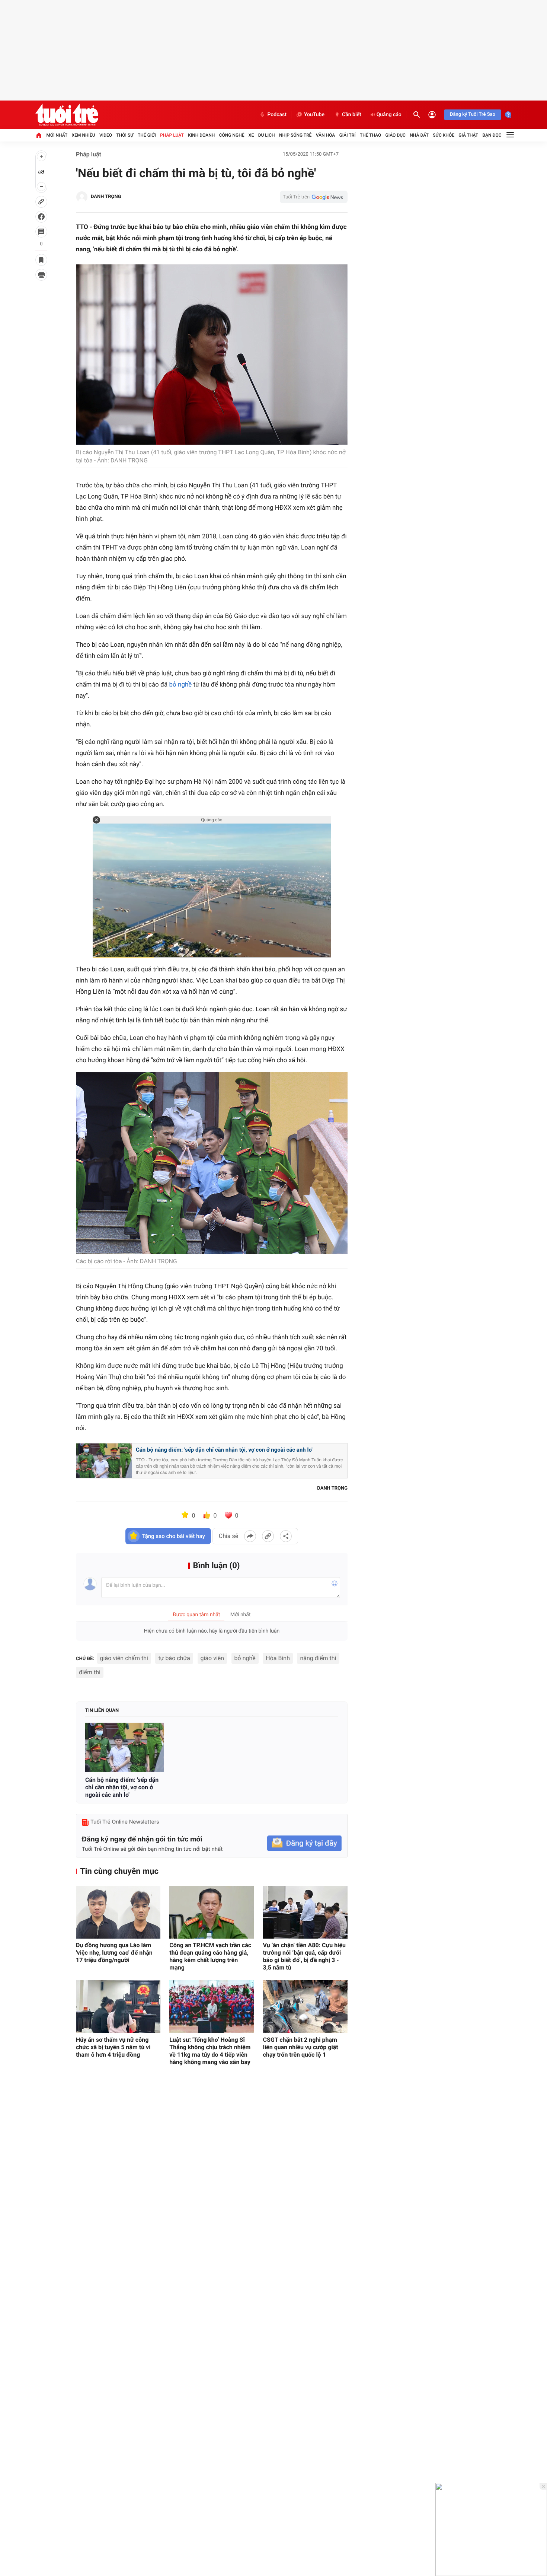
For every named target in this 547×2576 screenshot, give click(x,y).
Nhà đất (419, 135)
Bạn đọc (492, 135)
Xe (251, 135)
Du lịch (267, 135)
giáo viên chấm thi (124, 1658)
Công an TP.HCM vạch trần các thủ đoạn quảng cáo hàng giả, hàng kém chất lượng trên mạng (210, 1956)
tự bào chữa (174, 1658)
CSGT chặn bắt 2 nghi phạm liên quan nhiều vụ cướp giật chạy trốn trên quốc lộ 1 (301, 2047)
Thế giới (147, 135)
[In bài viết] (41, 275)
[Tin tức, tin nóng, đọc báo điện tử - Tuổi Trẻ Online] (67, 115)
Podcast (277, 115)
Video (106, 135)
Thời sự (125, 135)
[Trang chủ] (39, 135)
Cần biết (352, 115)
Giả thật (468, 135)
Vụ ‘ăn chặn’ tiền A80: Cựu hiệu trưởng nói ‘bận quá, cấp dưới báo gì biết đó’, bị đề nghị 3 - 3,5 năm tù (304, 1956)
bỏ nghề (181, 685)
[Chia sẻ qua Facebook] (250, 1536)
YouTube (314, 115)
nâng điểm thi (318, 1658)
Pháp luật (172, 135)
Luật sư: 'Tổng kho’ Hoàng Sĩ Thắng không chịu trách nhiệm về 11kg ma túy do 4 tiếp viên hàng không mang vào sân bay (210, 2051)
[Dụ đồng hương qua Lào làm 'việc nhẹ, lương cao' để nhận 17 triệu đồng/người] (118, 1912)
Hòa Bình (278, 1658)
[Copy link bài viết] (268, 1536)
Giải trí (348, 135)
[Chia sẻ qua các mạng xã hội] (286, 1536)
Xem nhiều (84, 135)
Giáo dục (396, 135)
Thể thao (370, 135)
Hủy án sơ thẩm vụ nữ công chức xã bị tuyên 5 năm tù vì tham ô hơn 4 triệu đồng (113, 2047)
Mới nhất (57, 135)
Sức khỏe (444, 135)
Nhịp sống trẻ (295, 135)
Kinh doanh (201, 135)
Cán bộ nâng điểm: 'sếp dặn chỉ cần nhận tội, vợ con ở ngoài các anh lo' (224, 1450)
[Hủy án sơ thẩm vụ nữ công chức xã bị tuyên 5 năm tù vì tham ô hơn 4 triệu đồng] (118, 2007)
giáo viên (212, 1658)
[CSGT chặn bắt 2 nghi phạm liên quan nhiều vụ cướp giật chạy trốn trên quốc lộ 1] (305, 2007)
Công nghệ (232, 135)
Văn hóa (326, 135)
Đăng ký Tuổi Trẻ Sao (473, 114)
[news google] (314, 197)
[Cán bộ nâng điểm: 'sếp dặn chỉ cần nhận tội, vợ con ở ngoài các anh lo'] (124, 1747)
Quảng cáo (389, 115)
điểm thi (90, 1672)
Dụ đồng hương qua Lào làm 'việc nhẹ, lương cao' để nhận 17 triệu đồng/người (114, 1953)
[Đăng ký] (304, 1843)
